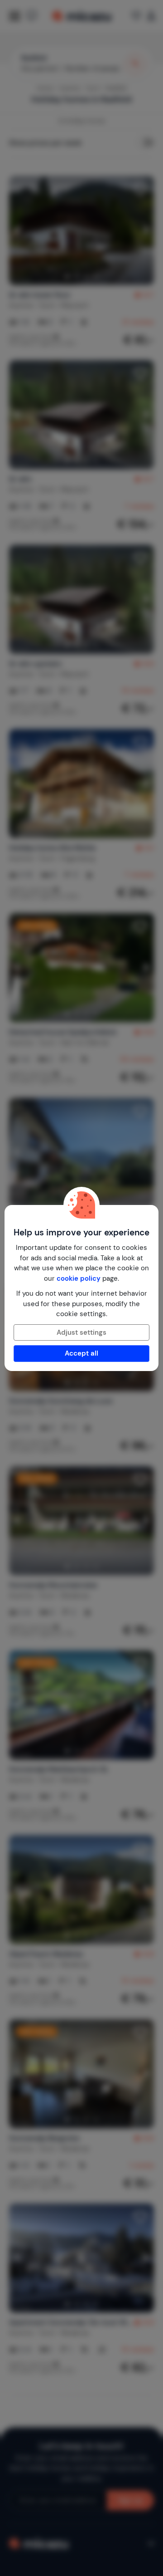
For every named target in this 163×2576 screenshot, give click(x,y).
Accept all (81, 1353)
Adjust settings (81, 1332)
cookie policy (79, 1278)
